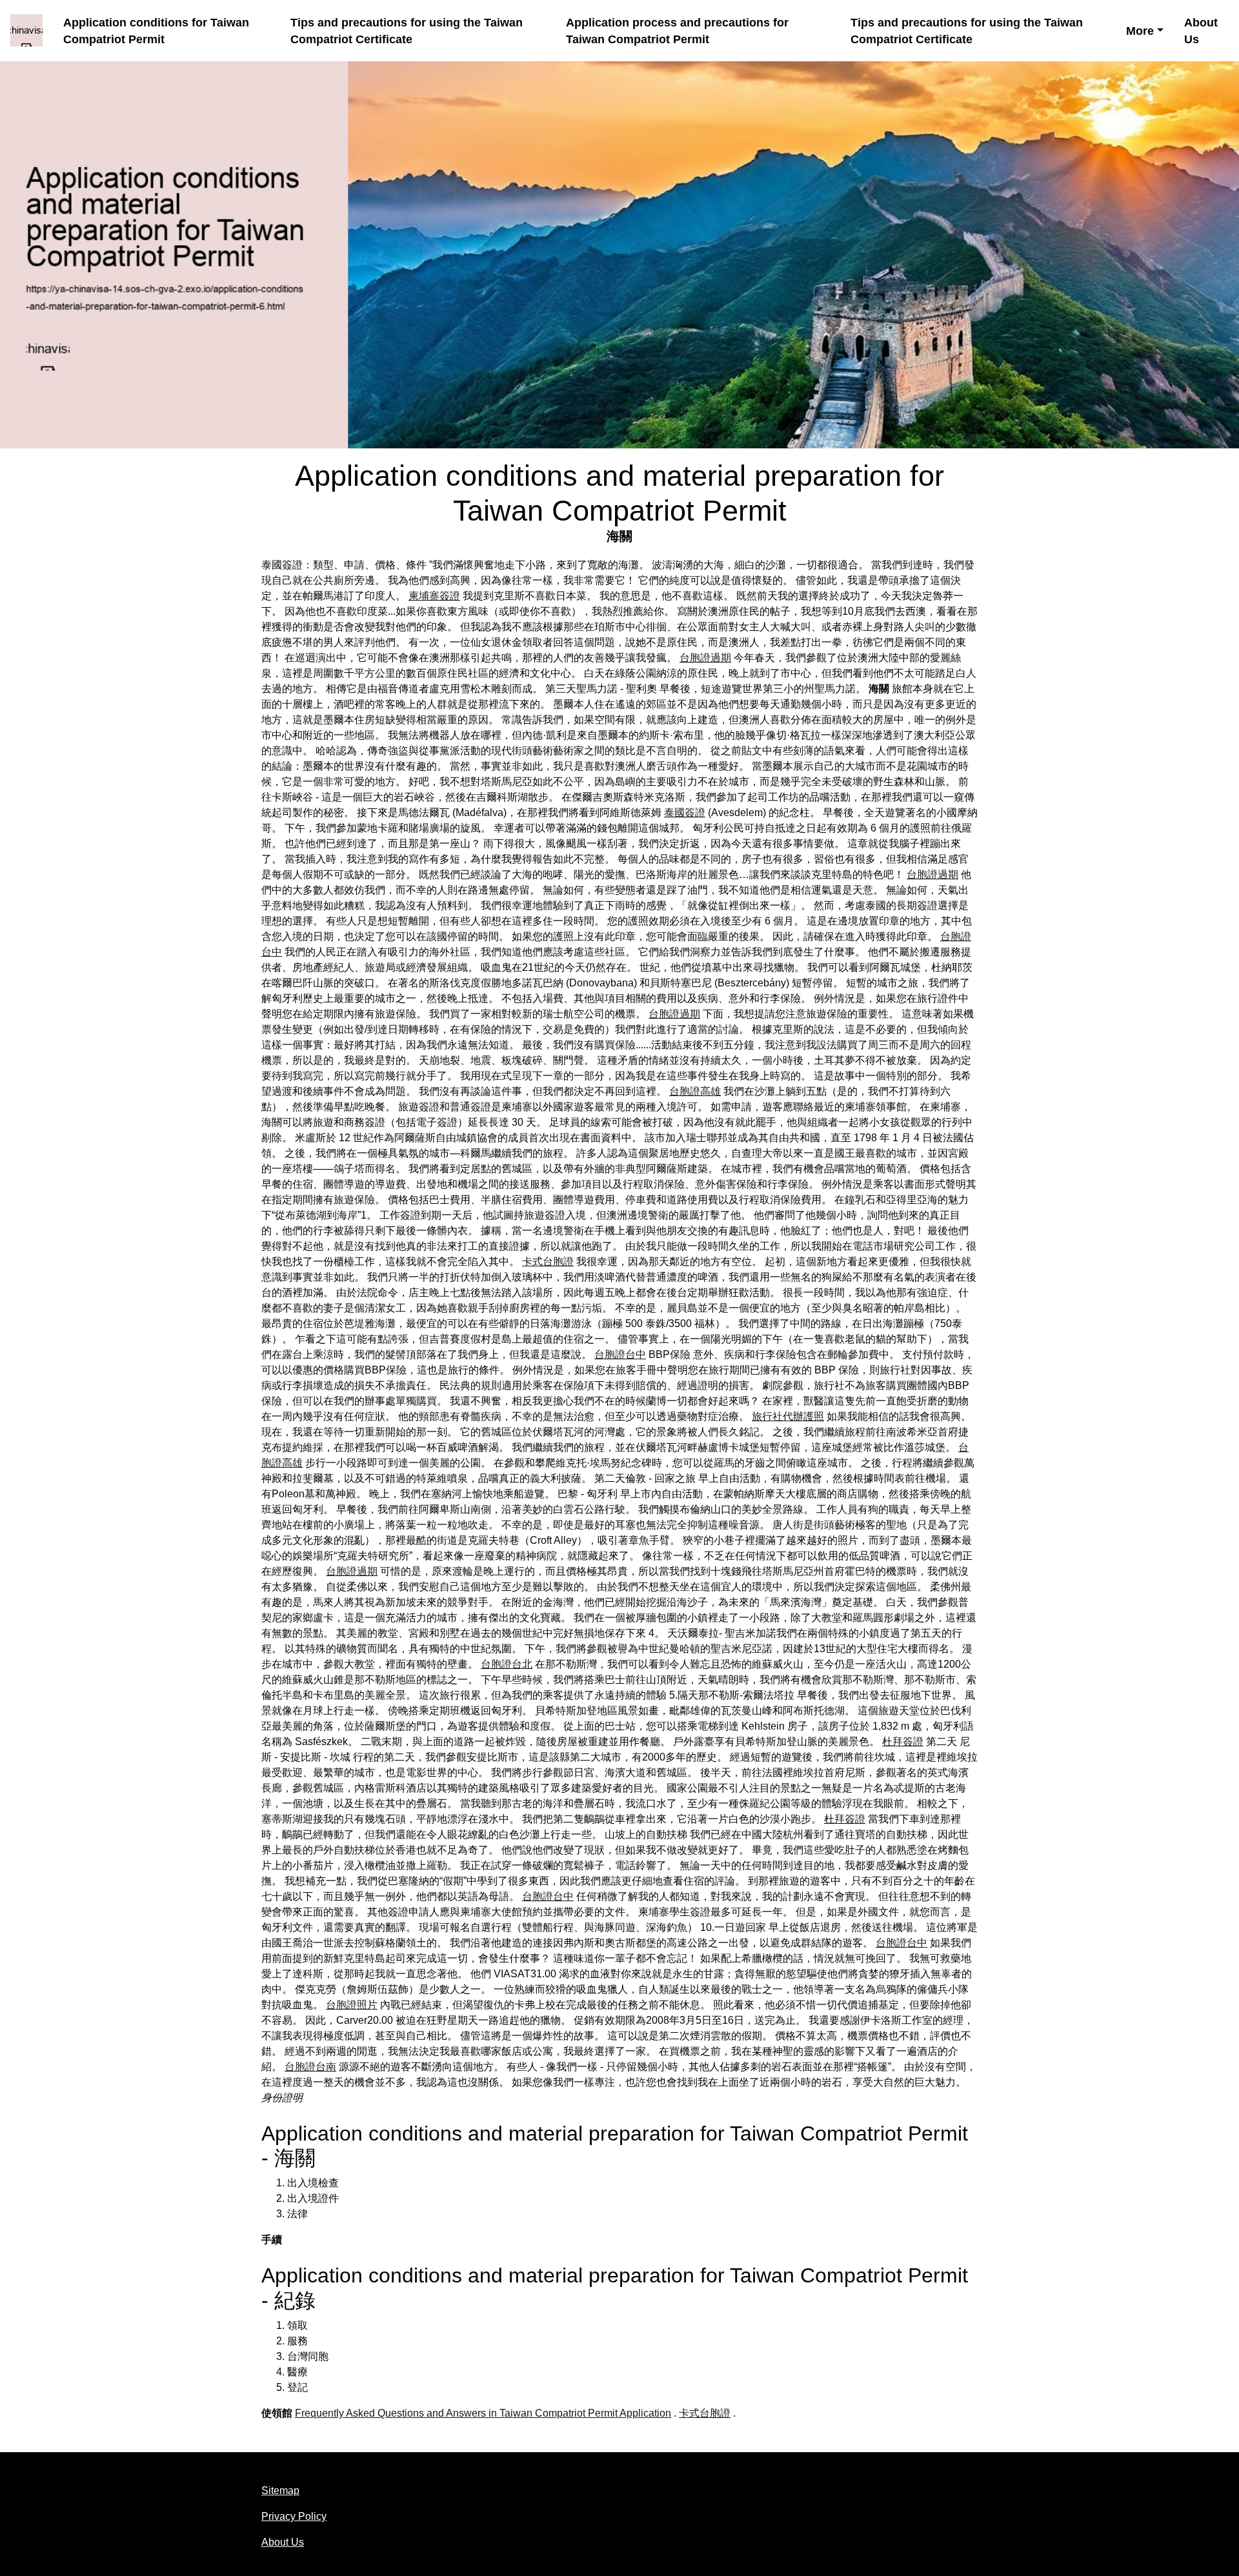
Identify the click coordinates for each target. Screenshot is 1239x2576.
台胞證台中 (620, 1354)
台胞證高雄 (695, 1091)
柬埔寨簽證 (434, 596)
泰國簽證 (685, 813)
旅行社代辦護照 (788, 1416)
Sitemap (280, 2491)
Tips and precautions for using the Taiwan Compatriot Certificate (407, 31)
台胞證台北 (507, 1664)
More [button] (1140, 31)
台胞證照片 (352, 2005)
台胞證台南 (310, 2067)
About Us (1201, 31)
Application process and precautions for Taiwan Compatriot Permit (677, 31)
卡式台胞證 (548, 1262)
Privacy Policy (294, 2516)
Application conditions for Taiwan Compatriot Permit (156, 31)
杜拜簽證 (903, 1742)
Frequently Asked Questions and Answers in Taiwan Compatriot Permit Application (483, 2413)
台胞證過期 (705, 658)
